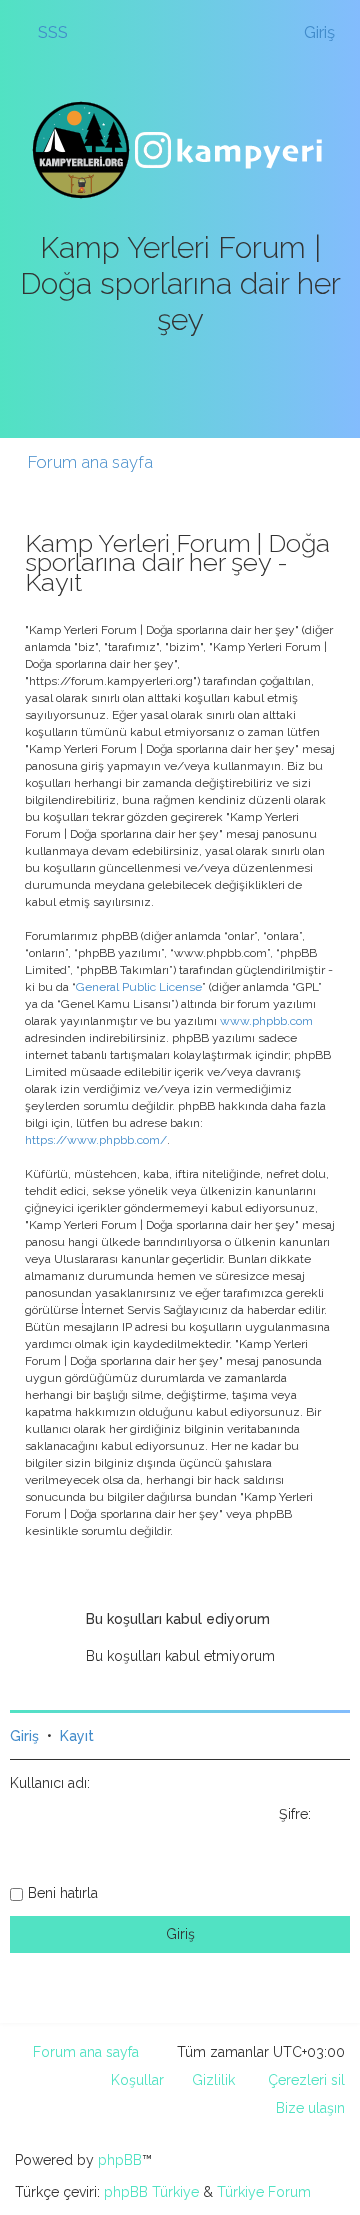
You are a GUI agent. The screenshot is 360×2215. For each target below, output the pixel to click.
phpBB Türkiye (151, 2192)
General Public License (139, 987)
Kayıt (77, 1736)
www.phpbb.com (266, 1021)
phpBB (120, 2160)
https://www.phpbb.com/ (96, 1140)
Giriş (24, 1736)
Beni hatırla (63, 1893)
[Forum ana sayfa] (180, 150)
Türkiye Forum (264, 2192)
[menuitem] (44, 32)
